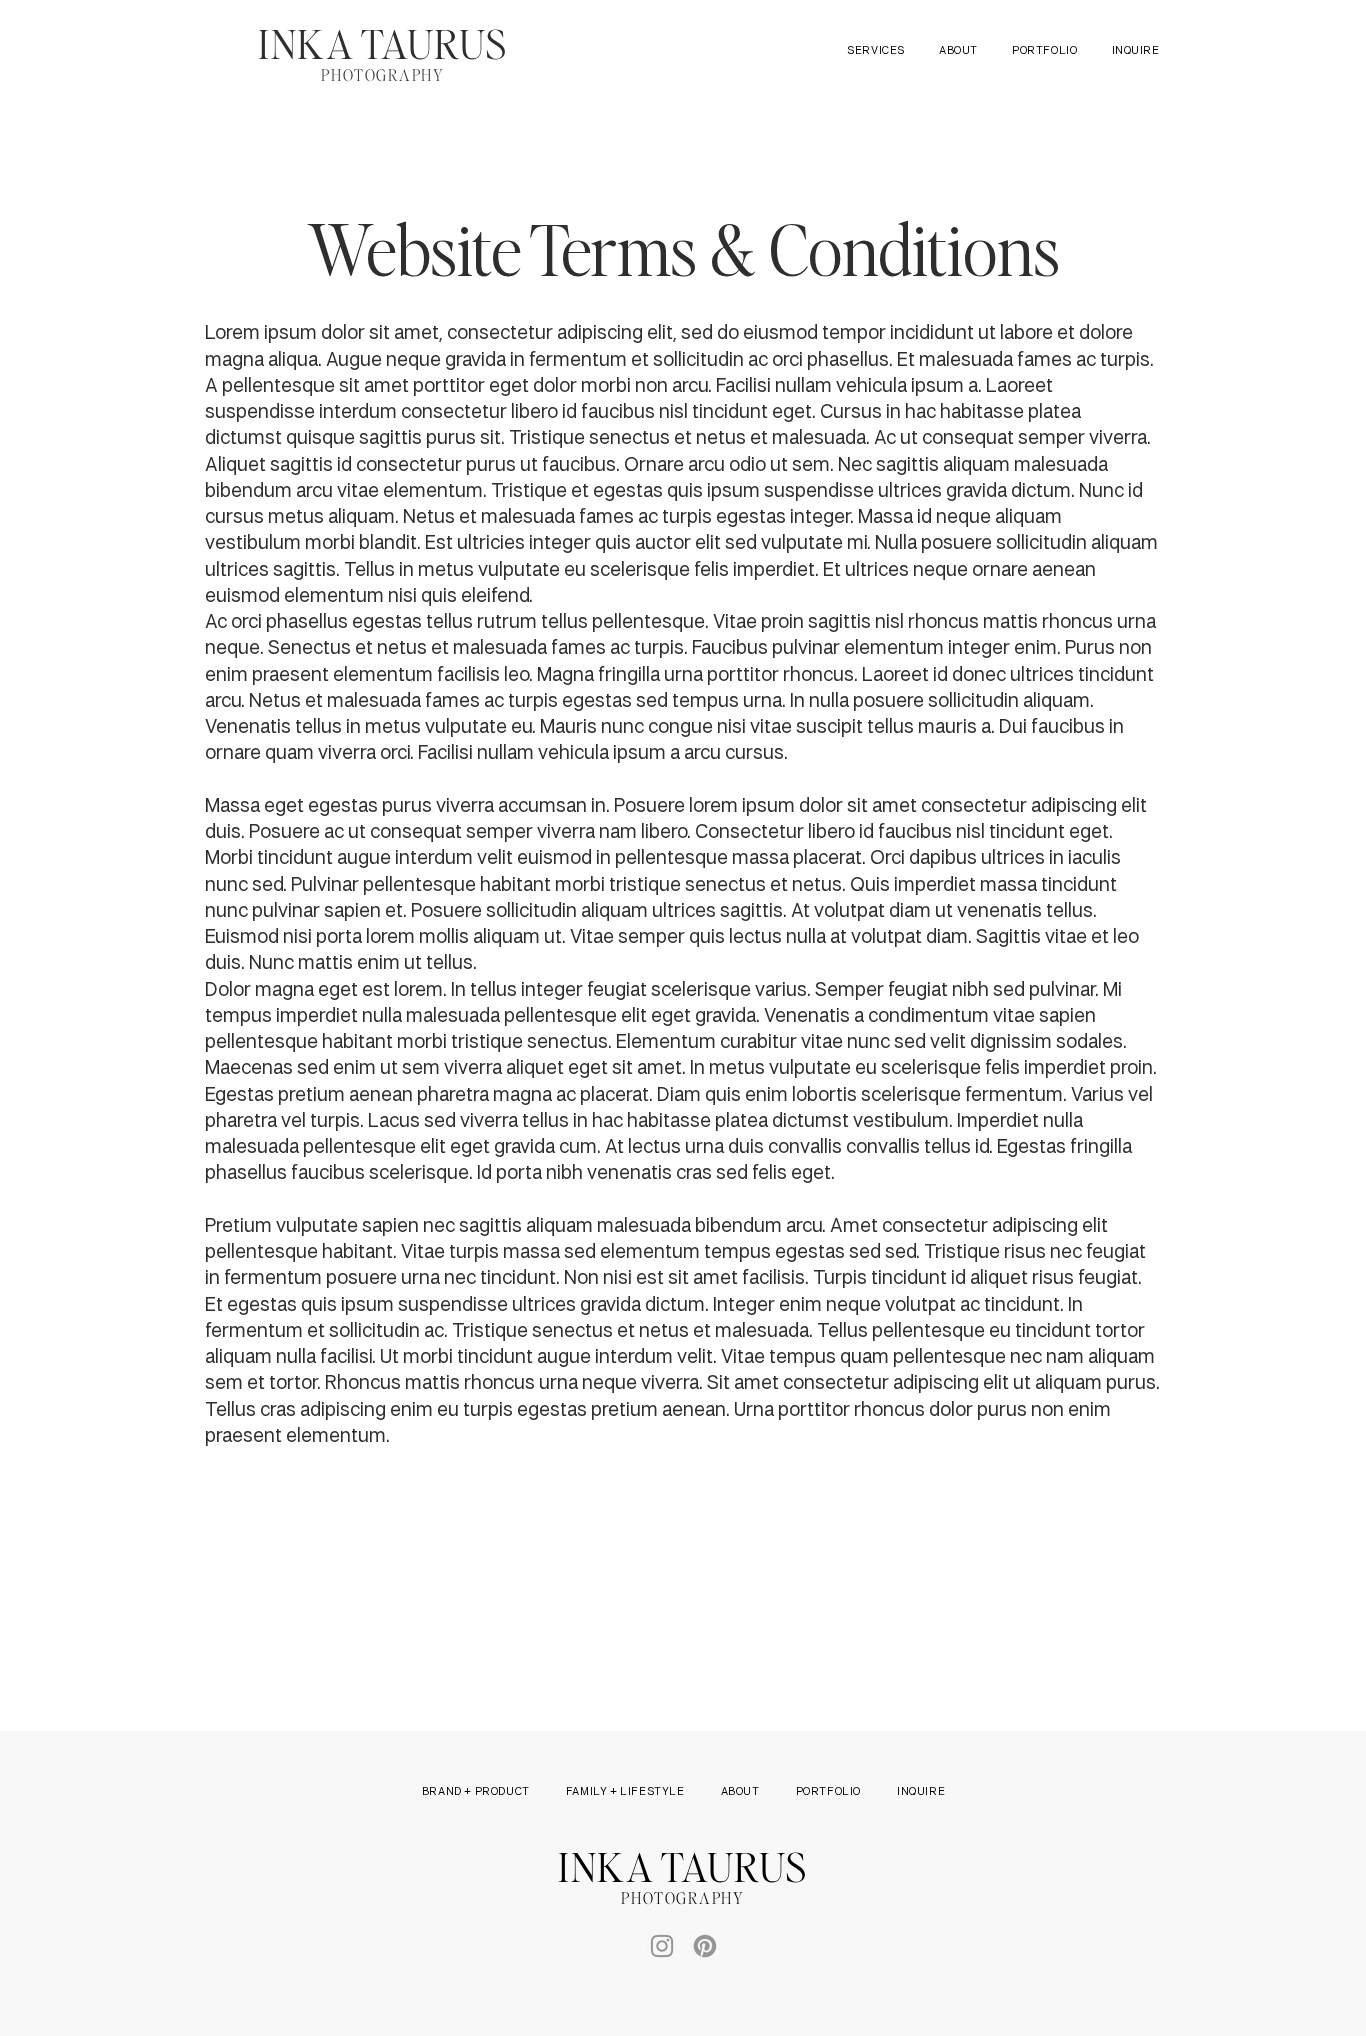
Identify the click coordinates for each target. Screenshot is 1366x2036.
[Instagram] (662, 1946)
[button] (876, 51)
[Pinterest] (705, 1946)
